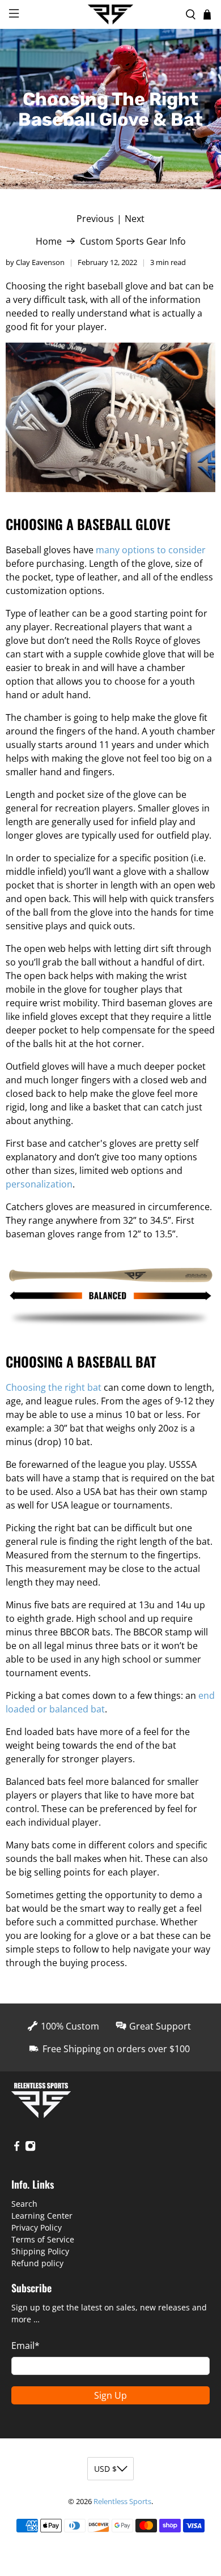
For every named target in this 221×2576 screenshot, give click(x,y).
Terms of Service (43, 2239)
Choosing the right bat (54, 1387)
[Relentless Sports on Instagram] (30, 2148)
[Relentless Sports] (111, 15)
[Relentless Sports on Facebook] (17, 2148)
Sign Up (110, 2395)
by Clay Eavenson (35, 262)
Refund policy (37, 2263)
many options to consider (151, 550)
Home (49, 241)
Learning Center (42, 2216)
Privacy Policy (37, 2227)
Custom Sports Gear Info (133, 241)
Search (24, 2204)
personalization (39, 1184)
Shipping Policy (40, 2251)
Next (135, 219)
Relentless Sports (122, 2501)
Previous (95, 219)
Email (25, 2346)
